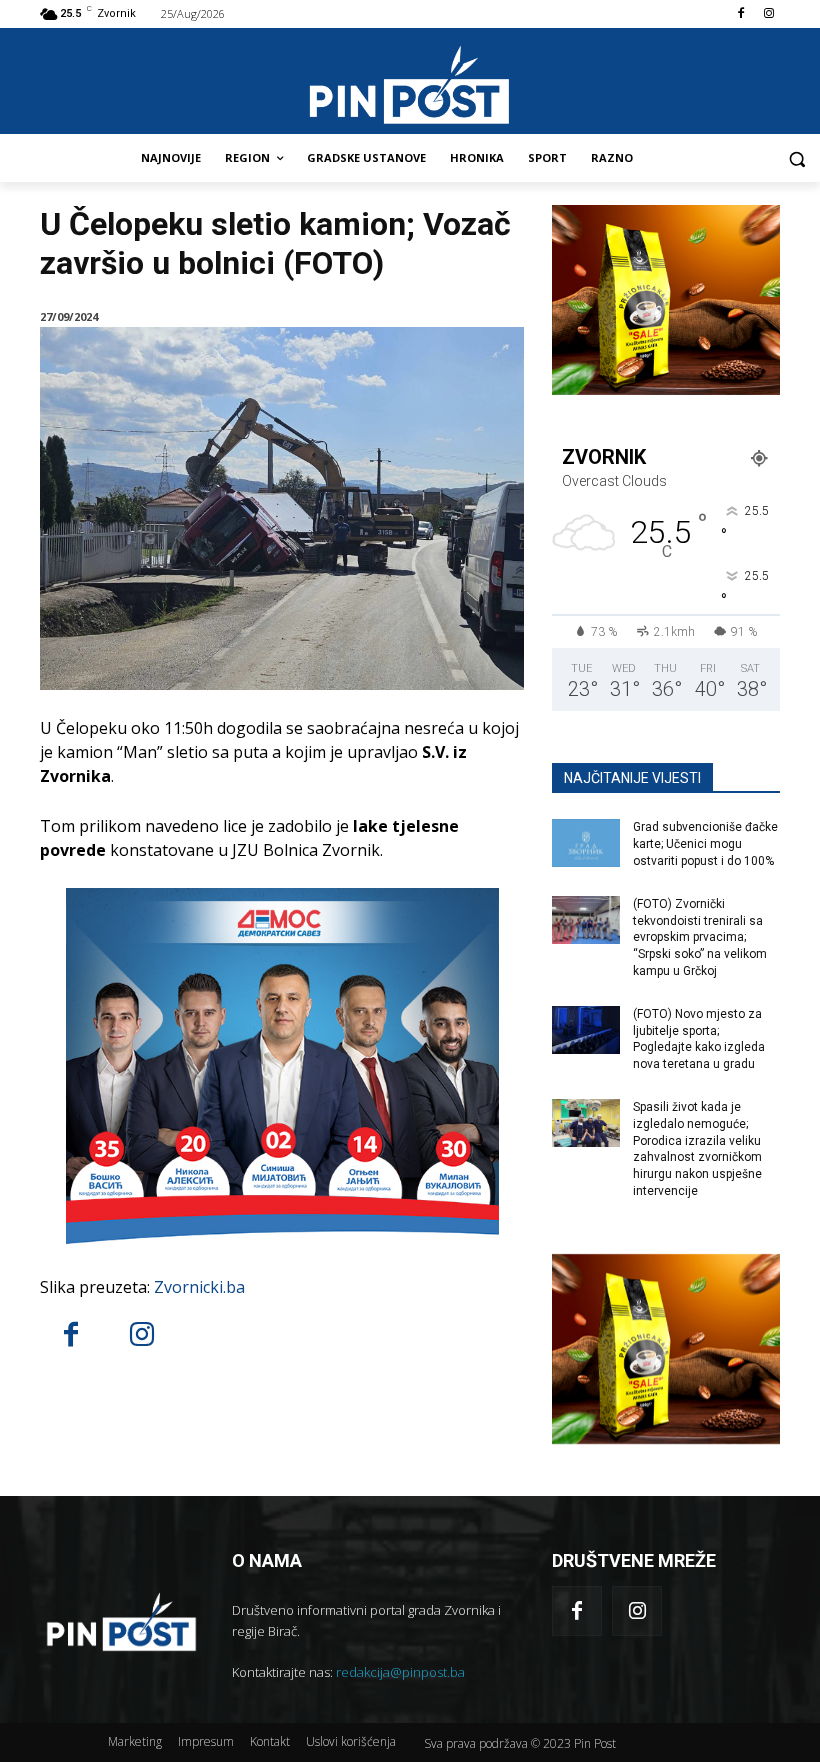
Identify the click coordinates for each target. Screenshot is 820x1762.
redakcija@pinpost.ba (400, 1672)
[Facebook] (740, 14)
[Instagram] (768, 14)
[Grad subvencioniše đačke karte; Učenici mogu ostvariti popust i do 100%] (586, 843)
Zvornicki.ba (199, 1287)
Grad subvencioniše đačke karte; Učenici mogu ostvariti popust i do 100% (705, 844)
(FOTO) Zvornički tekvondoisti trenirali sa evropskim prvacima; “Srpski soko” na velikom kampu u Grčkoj (700, 937)
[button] (796, 158)
